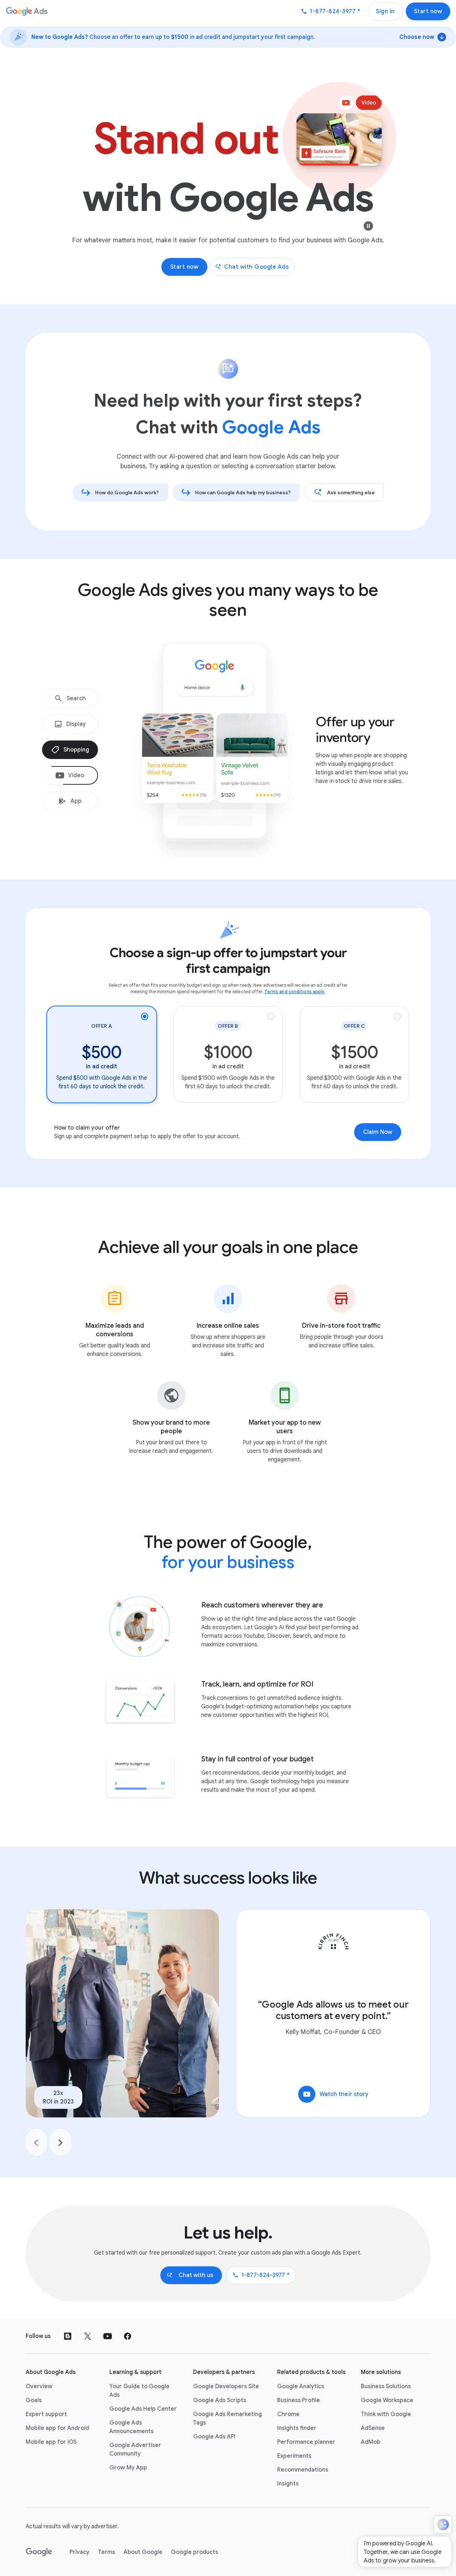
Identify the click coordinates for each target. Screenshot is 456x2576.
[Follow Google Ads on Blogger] (68, 2336)
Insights (288, 2484)
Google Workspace (387, 2400)
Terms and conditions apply (295, 992)
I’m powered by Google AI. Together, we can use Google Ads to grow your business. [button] (403, 2552)
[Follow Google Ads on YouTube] (108, 2336)
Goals (34, 2400)
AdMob (371, 2442)
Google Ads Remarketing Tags (227, 2418)
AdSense (373, 2428)
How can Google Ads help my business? (243, 492)
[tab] (70, 698)
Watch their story (336, 2094)
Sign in (385, 11)
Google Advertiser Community (135, 2449)
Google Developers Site (226, 2386)
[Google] (39, 2552)
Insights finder (297, 2428)
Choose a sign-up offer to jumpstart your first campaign (228, 961)
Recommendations (303, 2470)
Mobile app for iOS (51, 2442)
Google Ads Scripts (220, 2400)
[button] (443, 2525)
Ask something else (351, 492)
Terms (107, 2552)
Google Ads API (214, 2437)
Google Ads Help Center (143, 2409)
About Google (143, 2552)
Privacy (79, 2552)
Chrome (288, 2414)
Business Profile (299, 2400)
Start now (428, 11)
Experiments (294, 2456)
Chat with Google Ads (256, 267)
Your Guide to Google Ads (139, 2391)
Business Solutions (386, 2386)
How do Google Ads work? (127, 492)
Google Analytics (301, 2386)
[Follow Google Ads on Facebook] (128, 2336)
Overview (39, 2386)
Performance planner (306, 2442)
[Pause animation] (368, 226)
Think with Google (386, 2414)
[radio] (102, 1054)
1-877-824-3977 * (261, 2275)
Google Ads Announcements (131, 2427)
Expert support (46, 2414)
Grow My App (128, 2468)
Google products (195, 2552)
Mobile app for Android (57, 2428)
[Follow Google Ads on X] (88, 2336)
